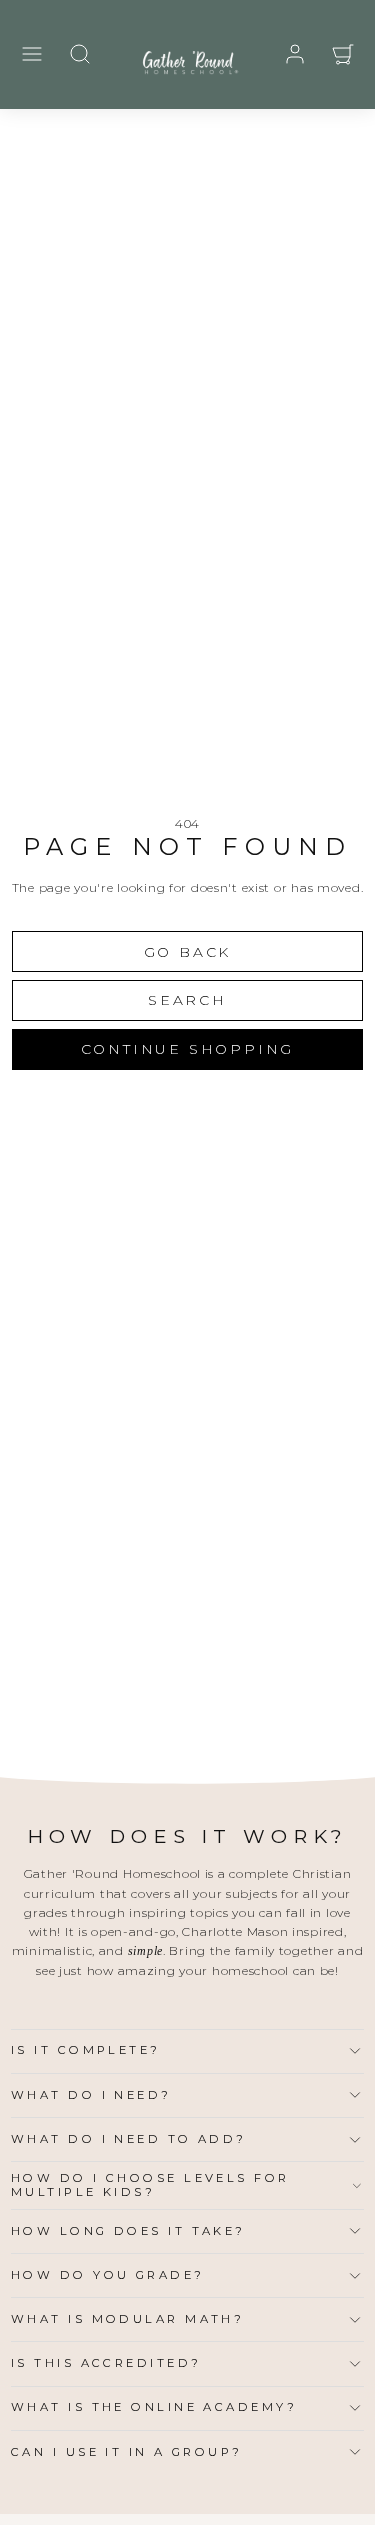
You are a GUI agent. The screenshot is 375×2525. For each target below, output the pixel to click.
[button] (32, 54)
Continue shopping (188, 1049)
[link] (295, 54)
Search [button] (187, 1000)
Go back (188, 952)
